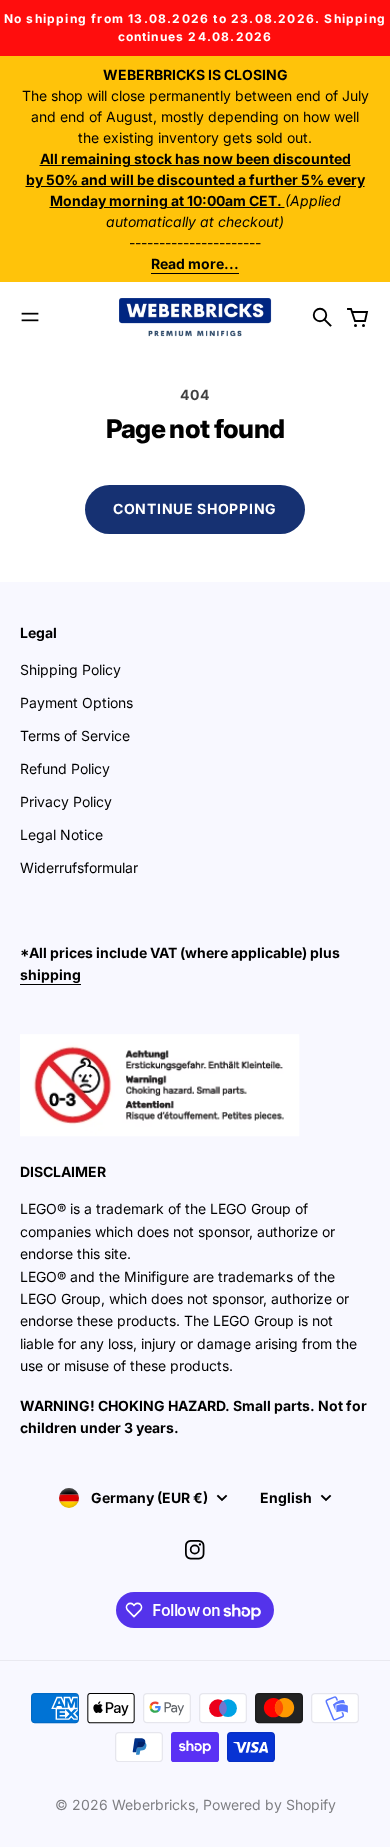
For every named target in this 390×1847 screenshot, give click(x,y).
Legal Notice (61, 834)
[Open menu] (30, 317)
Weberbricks (153, 1804)
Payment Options (76, 702)
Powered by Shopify (269, 1804)
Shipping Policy (70, 669)
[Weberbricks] (195, 317)
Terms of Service (75, 735)
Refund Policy (65, 768)
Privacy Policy (66, 801)
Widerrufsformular (79, 867)
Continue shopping (195, 508)
